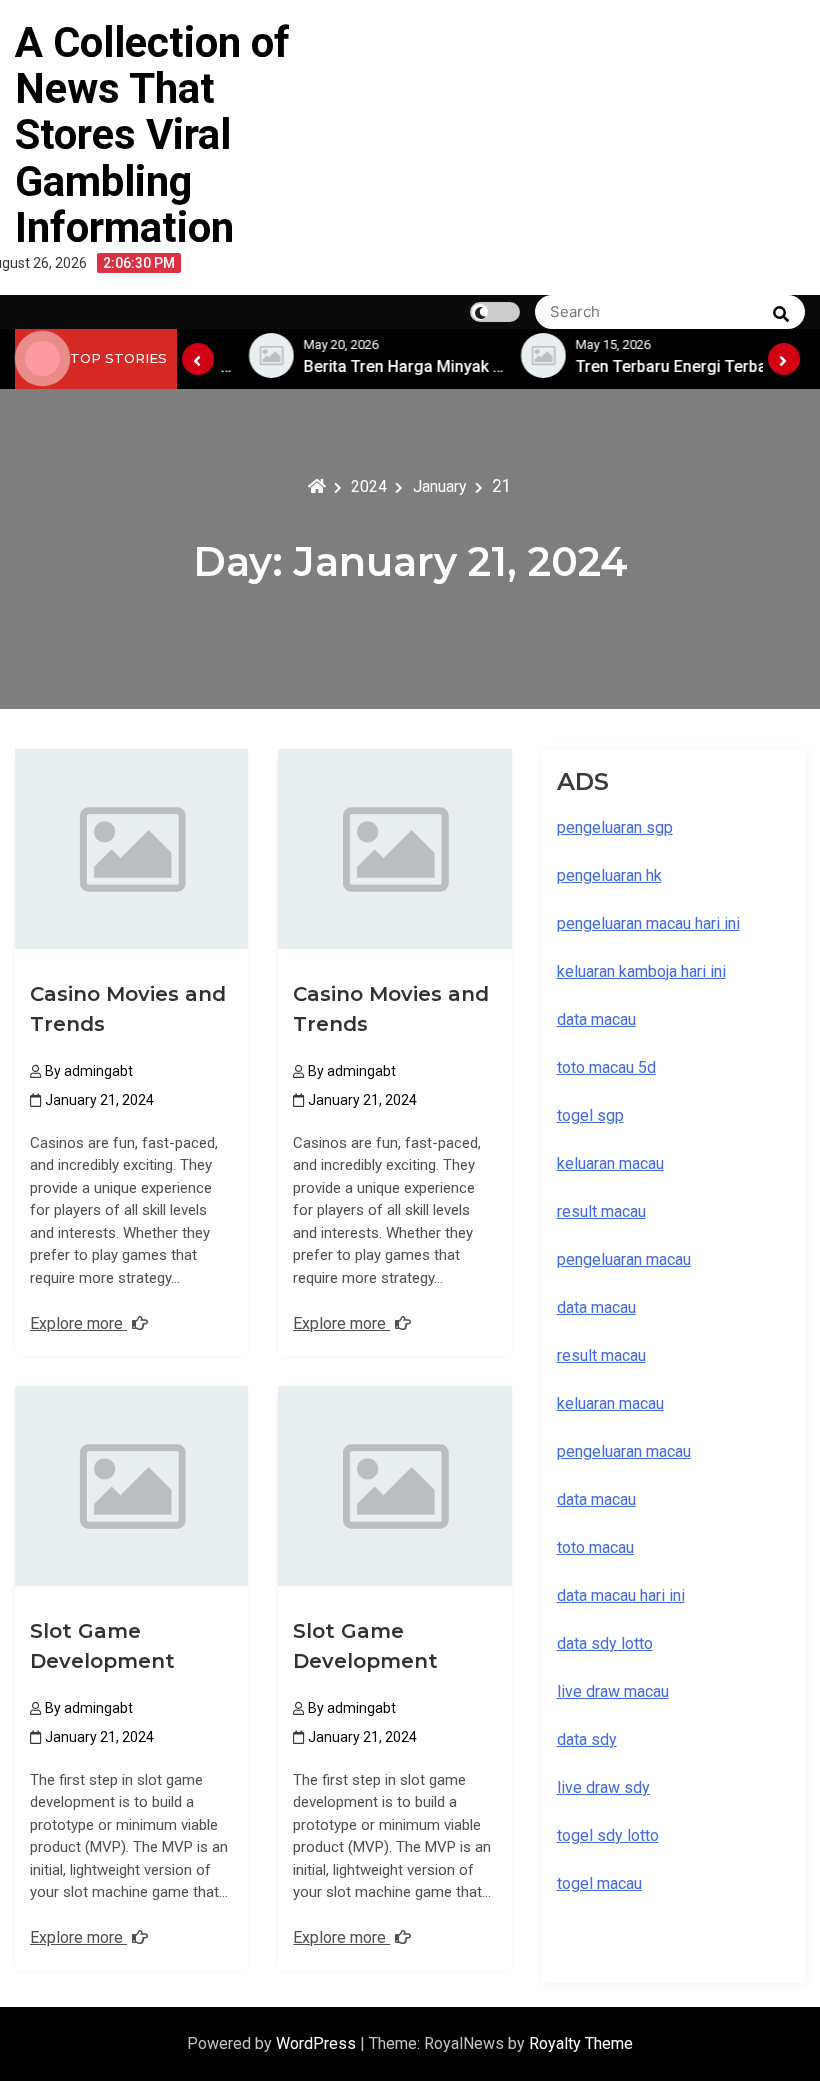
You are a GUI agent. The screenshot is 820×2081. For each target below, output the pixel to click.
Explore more (78, 1323)
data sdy (587, 1739)
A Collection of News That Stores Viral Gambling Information (152, 135)
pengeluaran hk (609, 875)
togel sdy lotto (608, 1835)
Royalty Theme (581, 2043)
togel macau (599, 1883)
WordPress (318, 2043)
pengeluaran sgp (615, 827)
